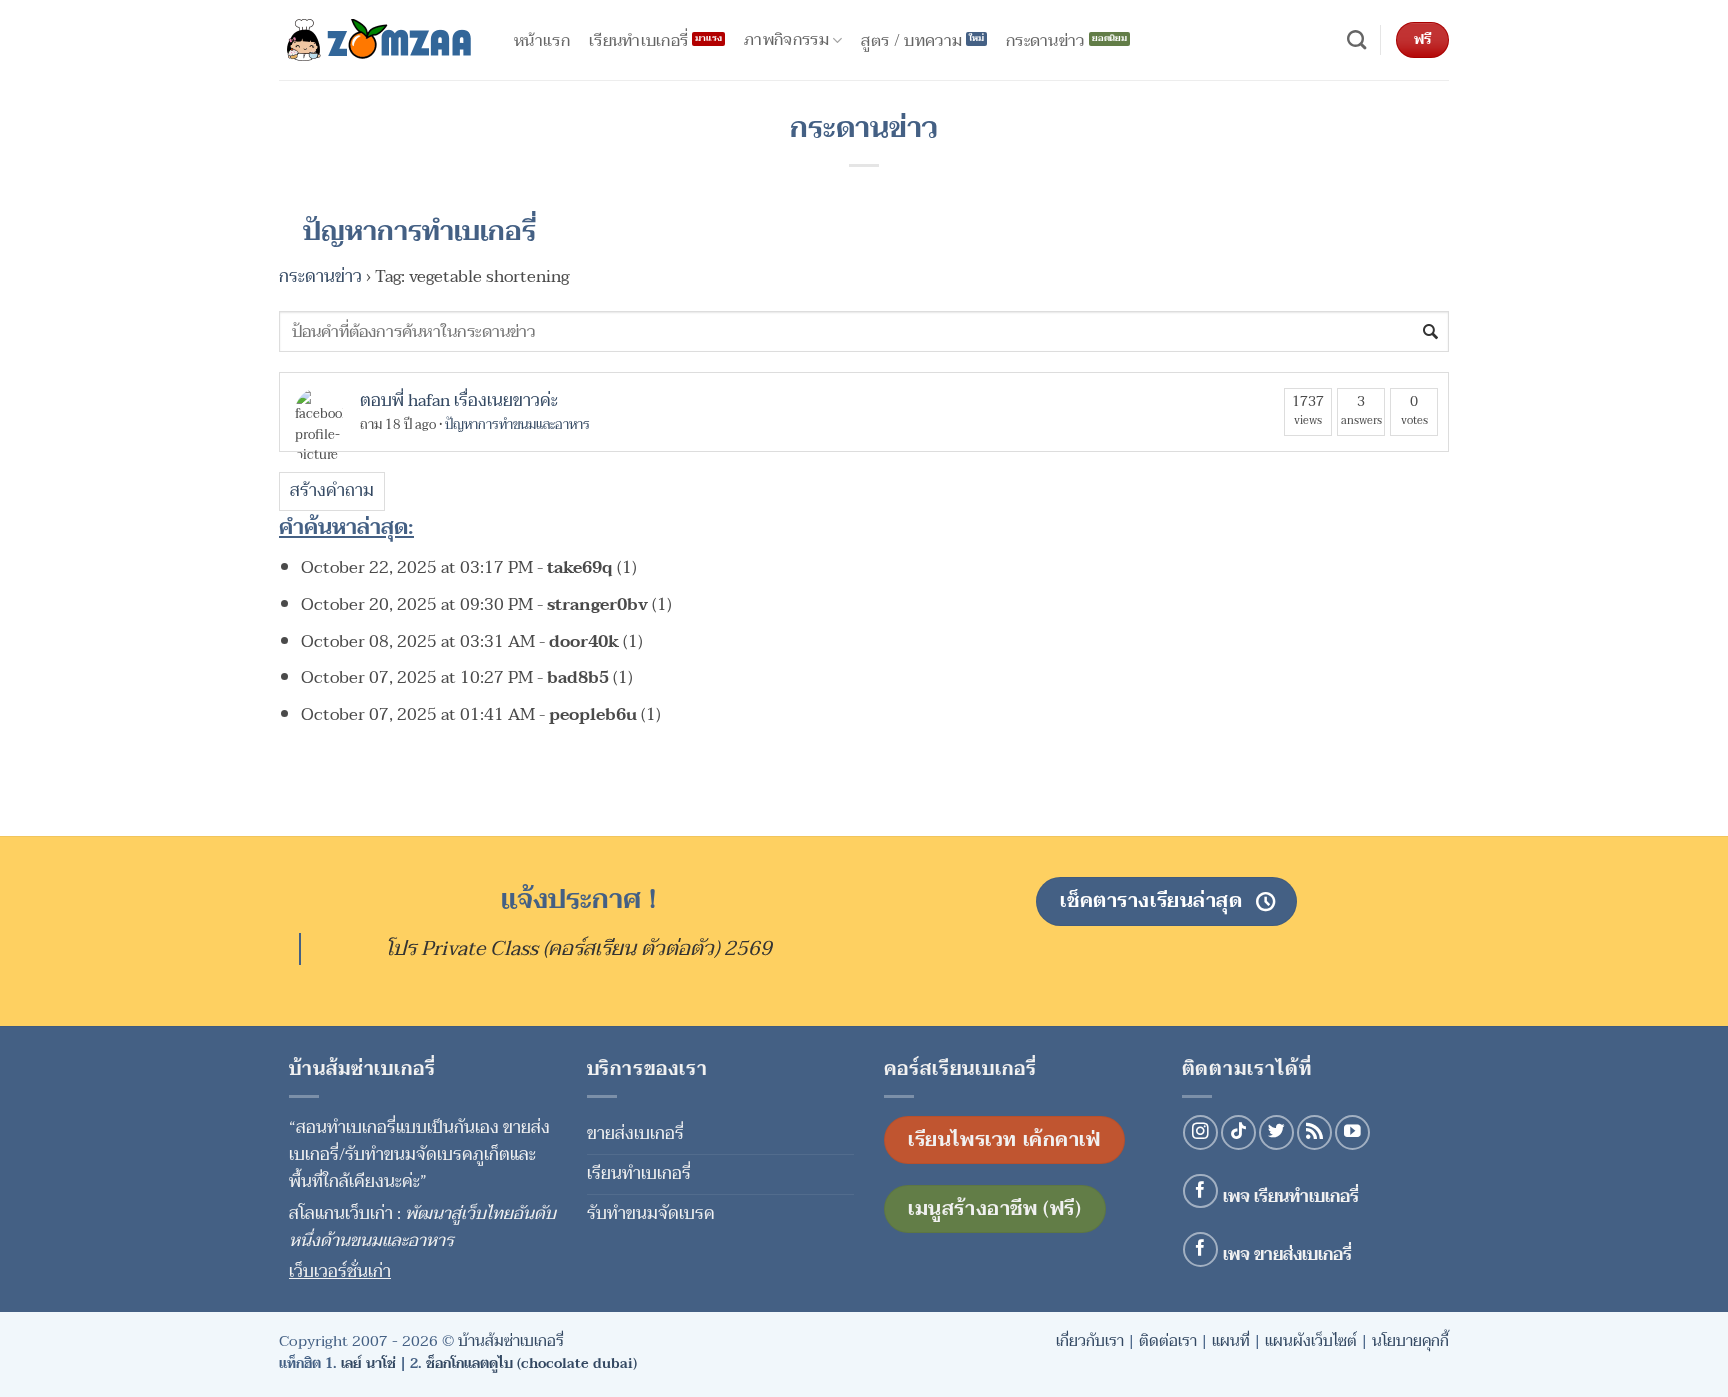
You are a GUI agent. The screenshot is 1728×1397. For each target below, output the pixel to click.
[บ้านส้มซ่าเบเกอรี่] (379, 40)
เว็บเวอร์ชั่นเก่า (340, 1271)
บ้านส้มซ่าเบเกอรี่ (511, 1341)
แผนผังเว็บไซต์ (1311, 1341)
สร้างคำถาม (332, 490)
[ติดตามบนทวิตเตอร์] (1276, 1132)
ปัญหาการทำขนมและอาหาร (517, 425)
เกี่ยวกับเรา (1090, 1341)
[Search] (1356, 40)
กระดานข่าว (320, 276)
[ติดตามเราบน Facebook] (1200, 1191)
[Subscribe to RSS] (1314, 1132)
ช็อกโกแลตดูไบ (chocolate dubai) (531, 1363)
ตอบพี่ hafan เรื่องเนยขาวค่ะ (459, 400)
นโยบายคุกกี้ (1410, 1341)
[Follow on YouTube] (1352, 1132)
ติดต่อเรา (1168, 1341)
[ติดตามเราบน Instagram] (1200, 1132)
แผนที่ (1231, 1341)
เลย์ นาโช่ (368, 1363)
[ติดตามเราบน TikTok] (1238, 1132)
